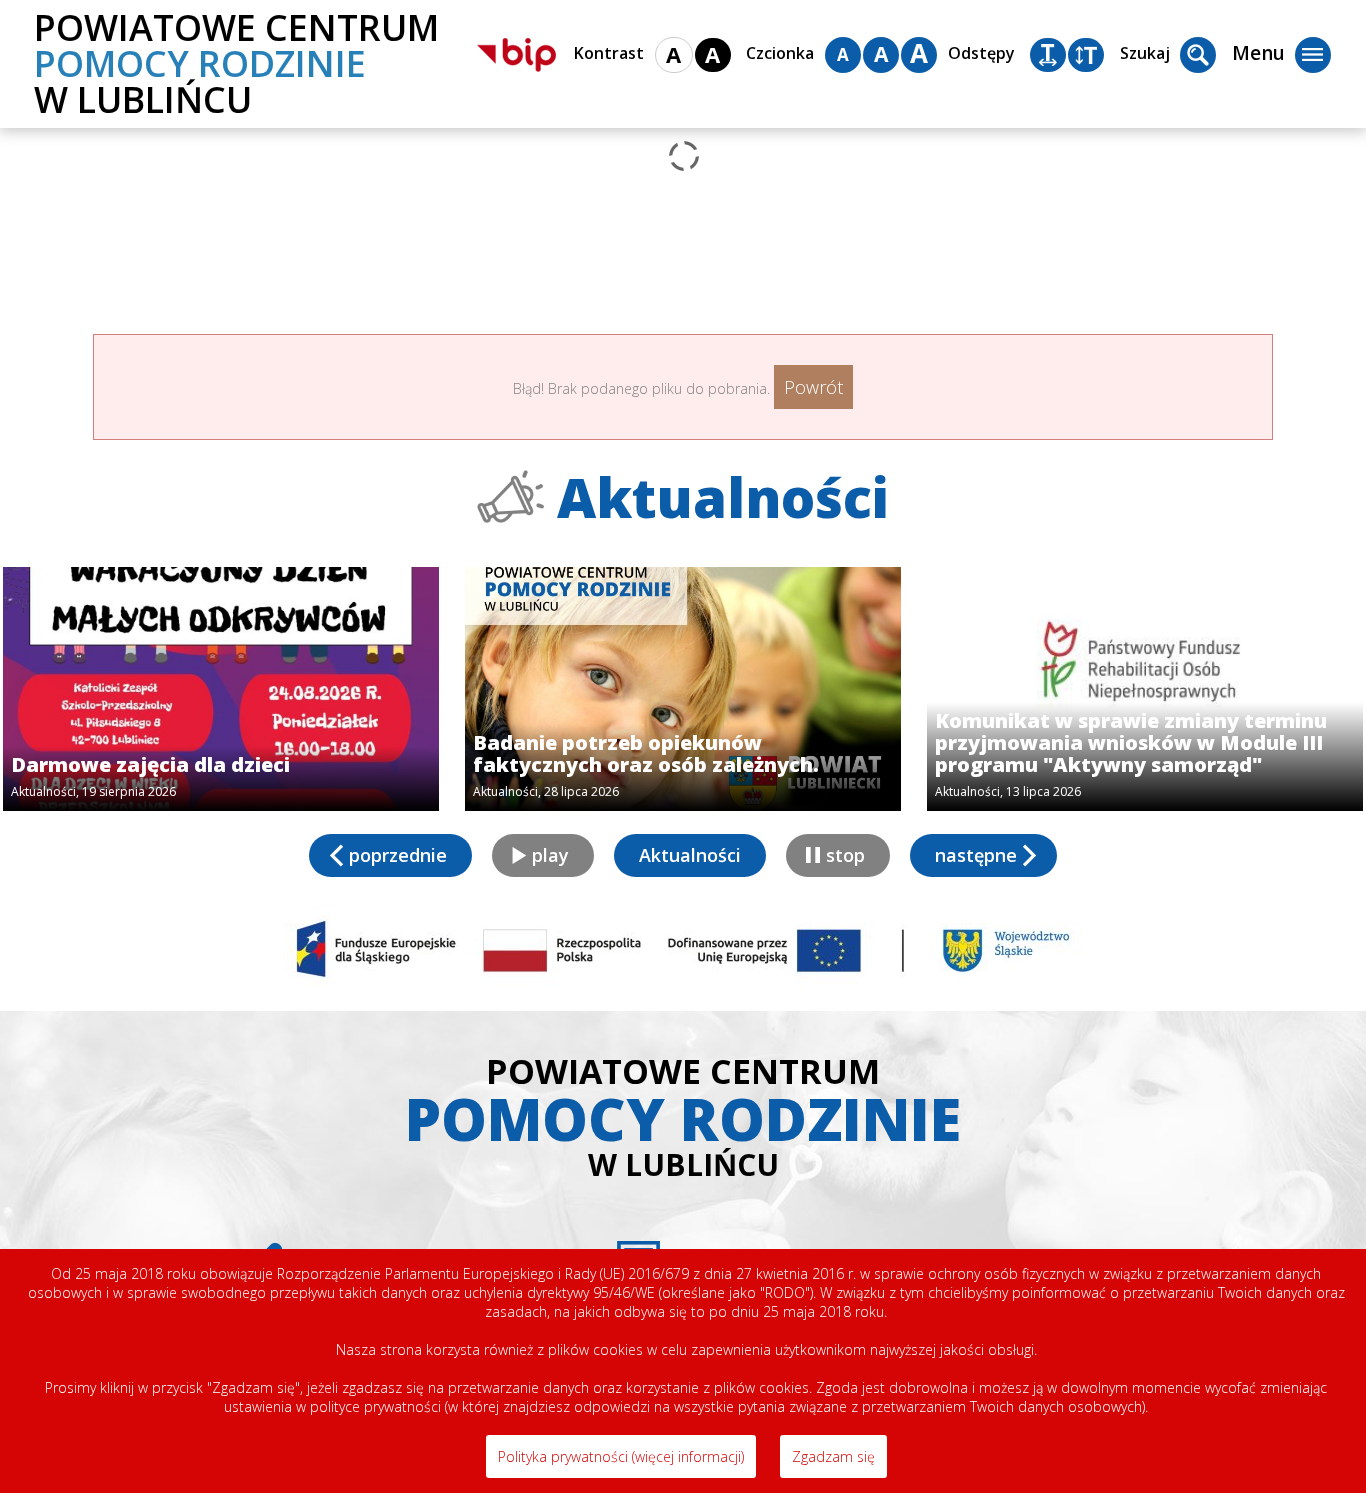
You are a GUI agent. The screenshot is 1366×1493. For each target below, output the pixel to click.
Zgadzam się (833, 1456)
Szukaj (1145, 53)
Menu (1258, 53)
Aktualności (690, 855)
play (550, 855)
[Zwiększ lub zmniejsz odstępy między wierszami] (1086, 55)
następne (976, 855)
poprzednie (398, 855)
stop (845, 855)
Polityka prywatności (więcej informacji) (621, 1456)
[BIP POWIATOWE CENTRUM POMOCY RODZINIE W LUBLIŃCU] (516, 55)
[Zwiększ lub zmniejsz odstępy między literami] (1048, 55)
